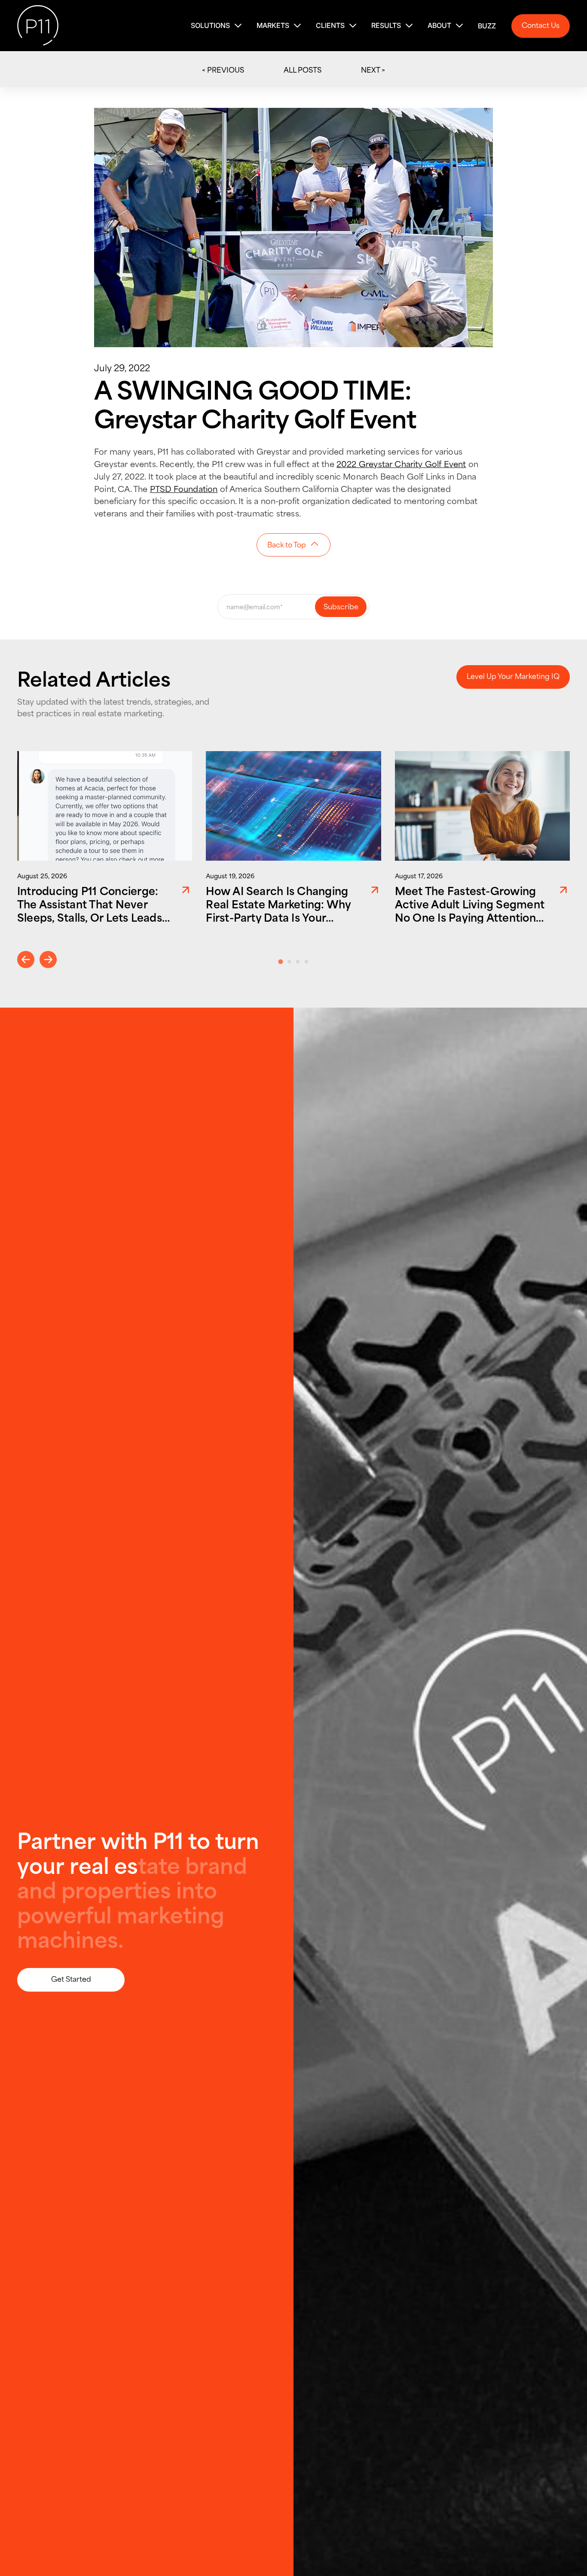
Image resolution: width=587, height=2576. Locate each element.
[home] (38, 26)
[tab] (280, 962)
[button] (217, 26)
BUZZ (487, 26)
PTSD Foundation (184, 488)
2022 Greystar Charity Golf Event (401, 463)
